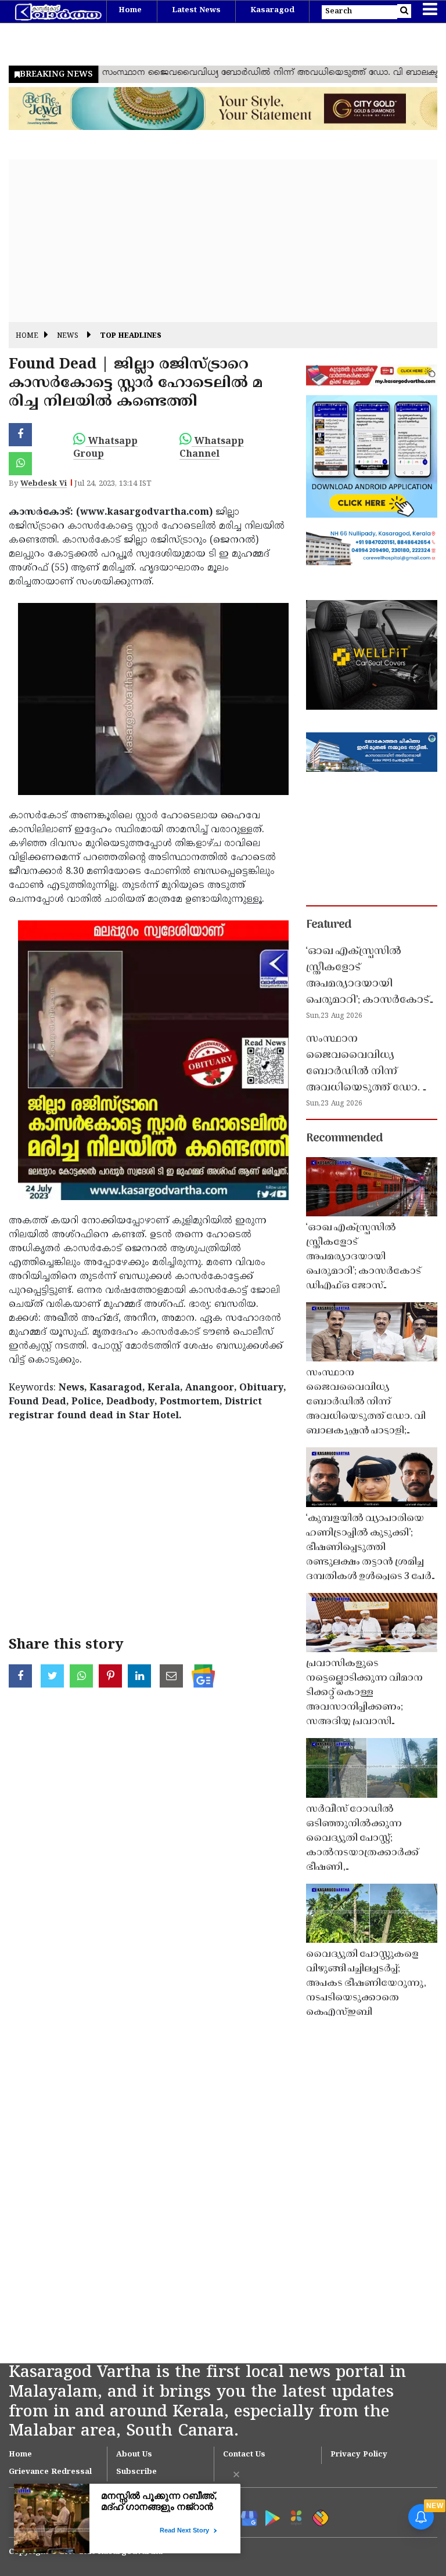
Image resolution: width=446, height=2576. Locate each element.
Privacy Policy (359, 2455)
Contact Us (244, 2455)
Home (130, 10)
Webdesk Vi (44, 484)
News (68, 336)
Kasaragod (272, 10)
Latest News (196, 10)
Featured (329, 925)
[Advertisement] (223, 241)
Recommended (344, 1139)
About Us (134, 2455)
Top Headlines (131, 336)
